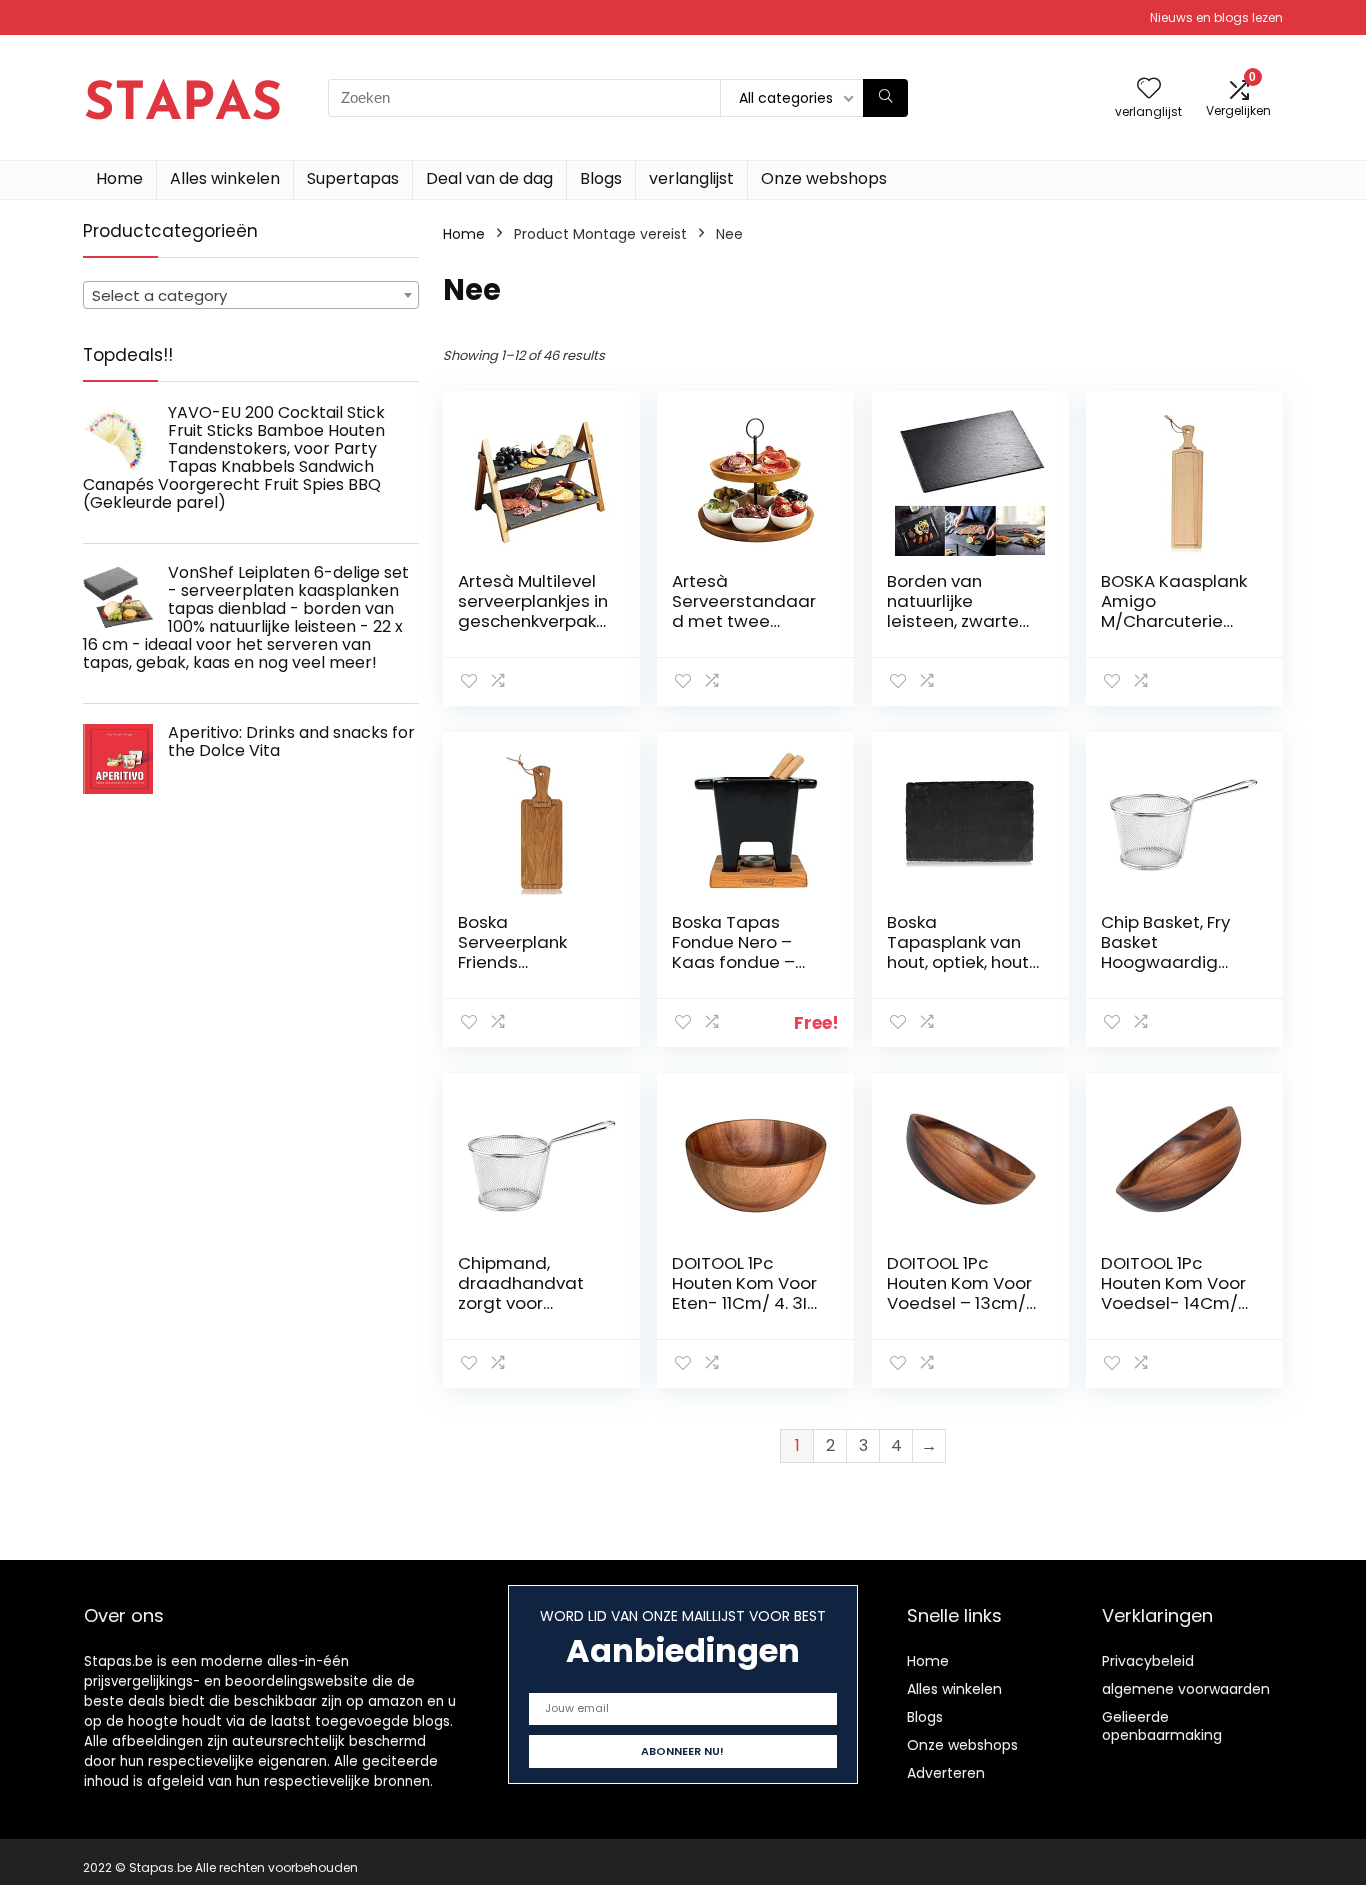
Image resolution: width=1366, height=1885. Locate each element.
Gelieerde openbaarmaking (1162, 1726)
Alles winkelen (225, 178)
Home (119, 178)
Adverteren (946, 1773)
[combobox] (251, 295)
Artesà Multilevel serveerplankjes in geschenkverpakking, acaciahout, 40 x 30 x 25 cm (533, 621)
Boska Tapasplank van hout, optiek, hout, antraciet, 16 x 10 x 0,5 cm (960, 962)
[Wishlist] (1149, 89)
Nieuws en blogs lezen (1216, 17)
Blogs (601, 178)
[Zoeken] (885, 98)
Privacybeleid (1148, 1661)
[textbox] (251, 296)
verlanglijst (691, 178)
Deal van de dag (489, 178)
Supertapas (353, 178)
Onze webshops (824, 178)
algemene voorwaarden (1186, 1689)
